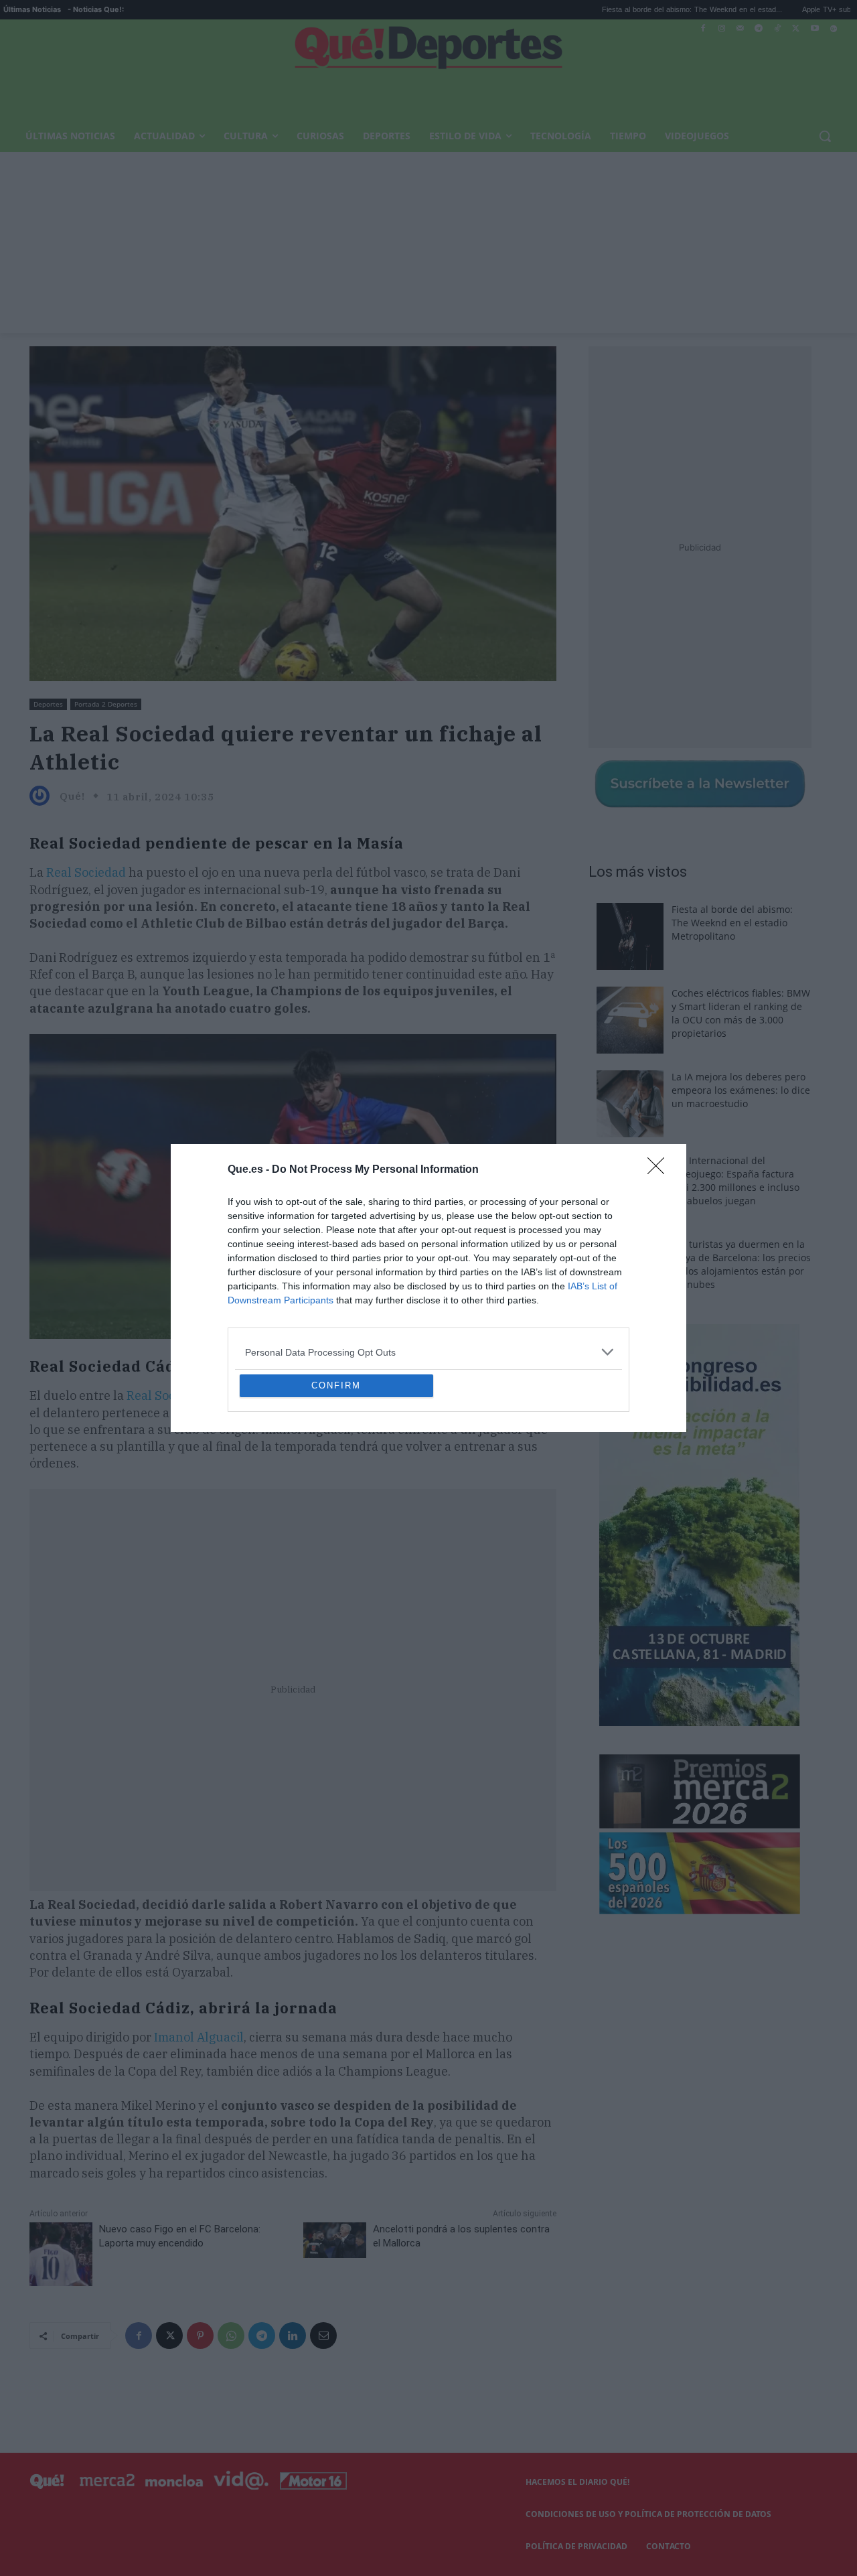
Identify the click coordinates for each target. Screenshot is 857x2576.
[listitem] (428, 1255)
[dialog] (428, 1288)
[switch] (595, 1284)
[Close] (660, 1073)
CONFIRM (336, 1483)
